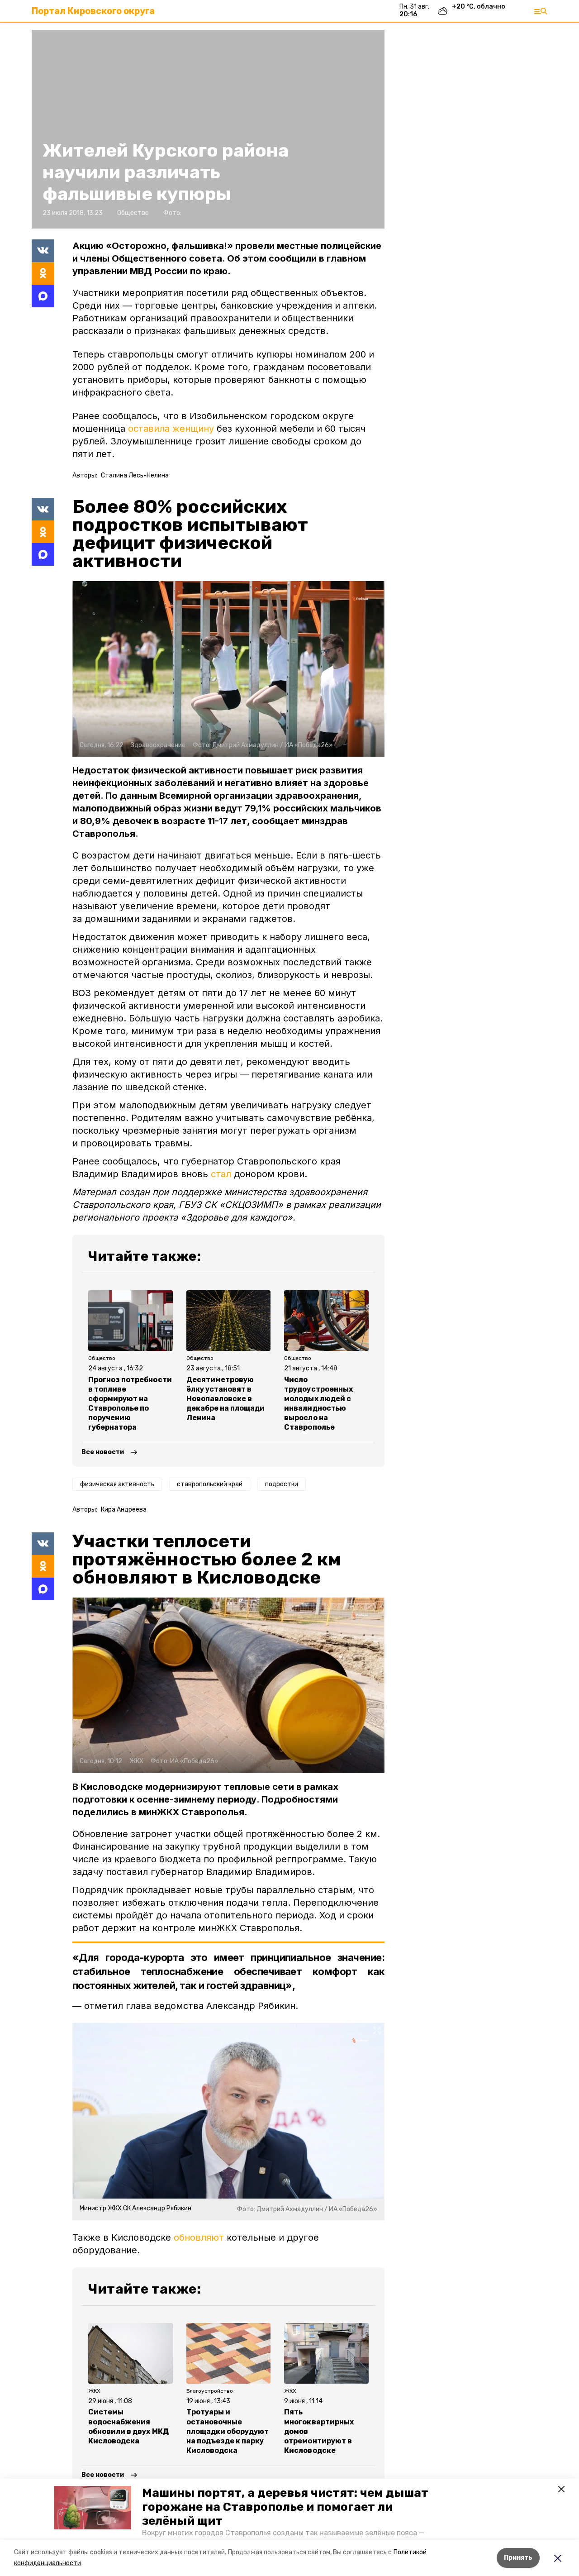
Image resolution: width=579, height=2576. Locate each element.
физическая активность (117, 1484)
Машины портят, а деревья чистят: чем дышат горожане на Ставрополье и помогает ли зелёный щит (285, 2507)
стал (221, 1174)
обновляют (199, 2237)
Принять (518, 2558)
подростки (282, 1484)
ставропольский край (210, 1484)
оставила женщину (172, 429)
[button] (93, 2508)
